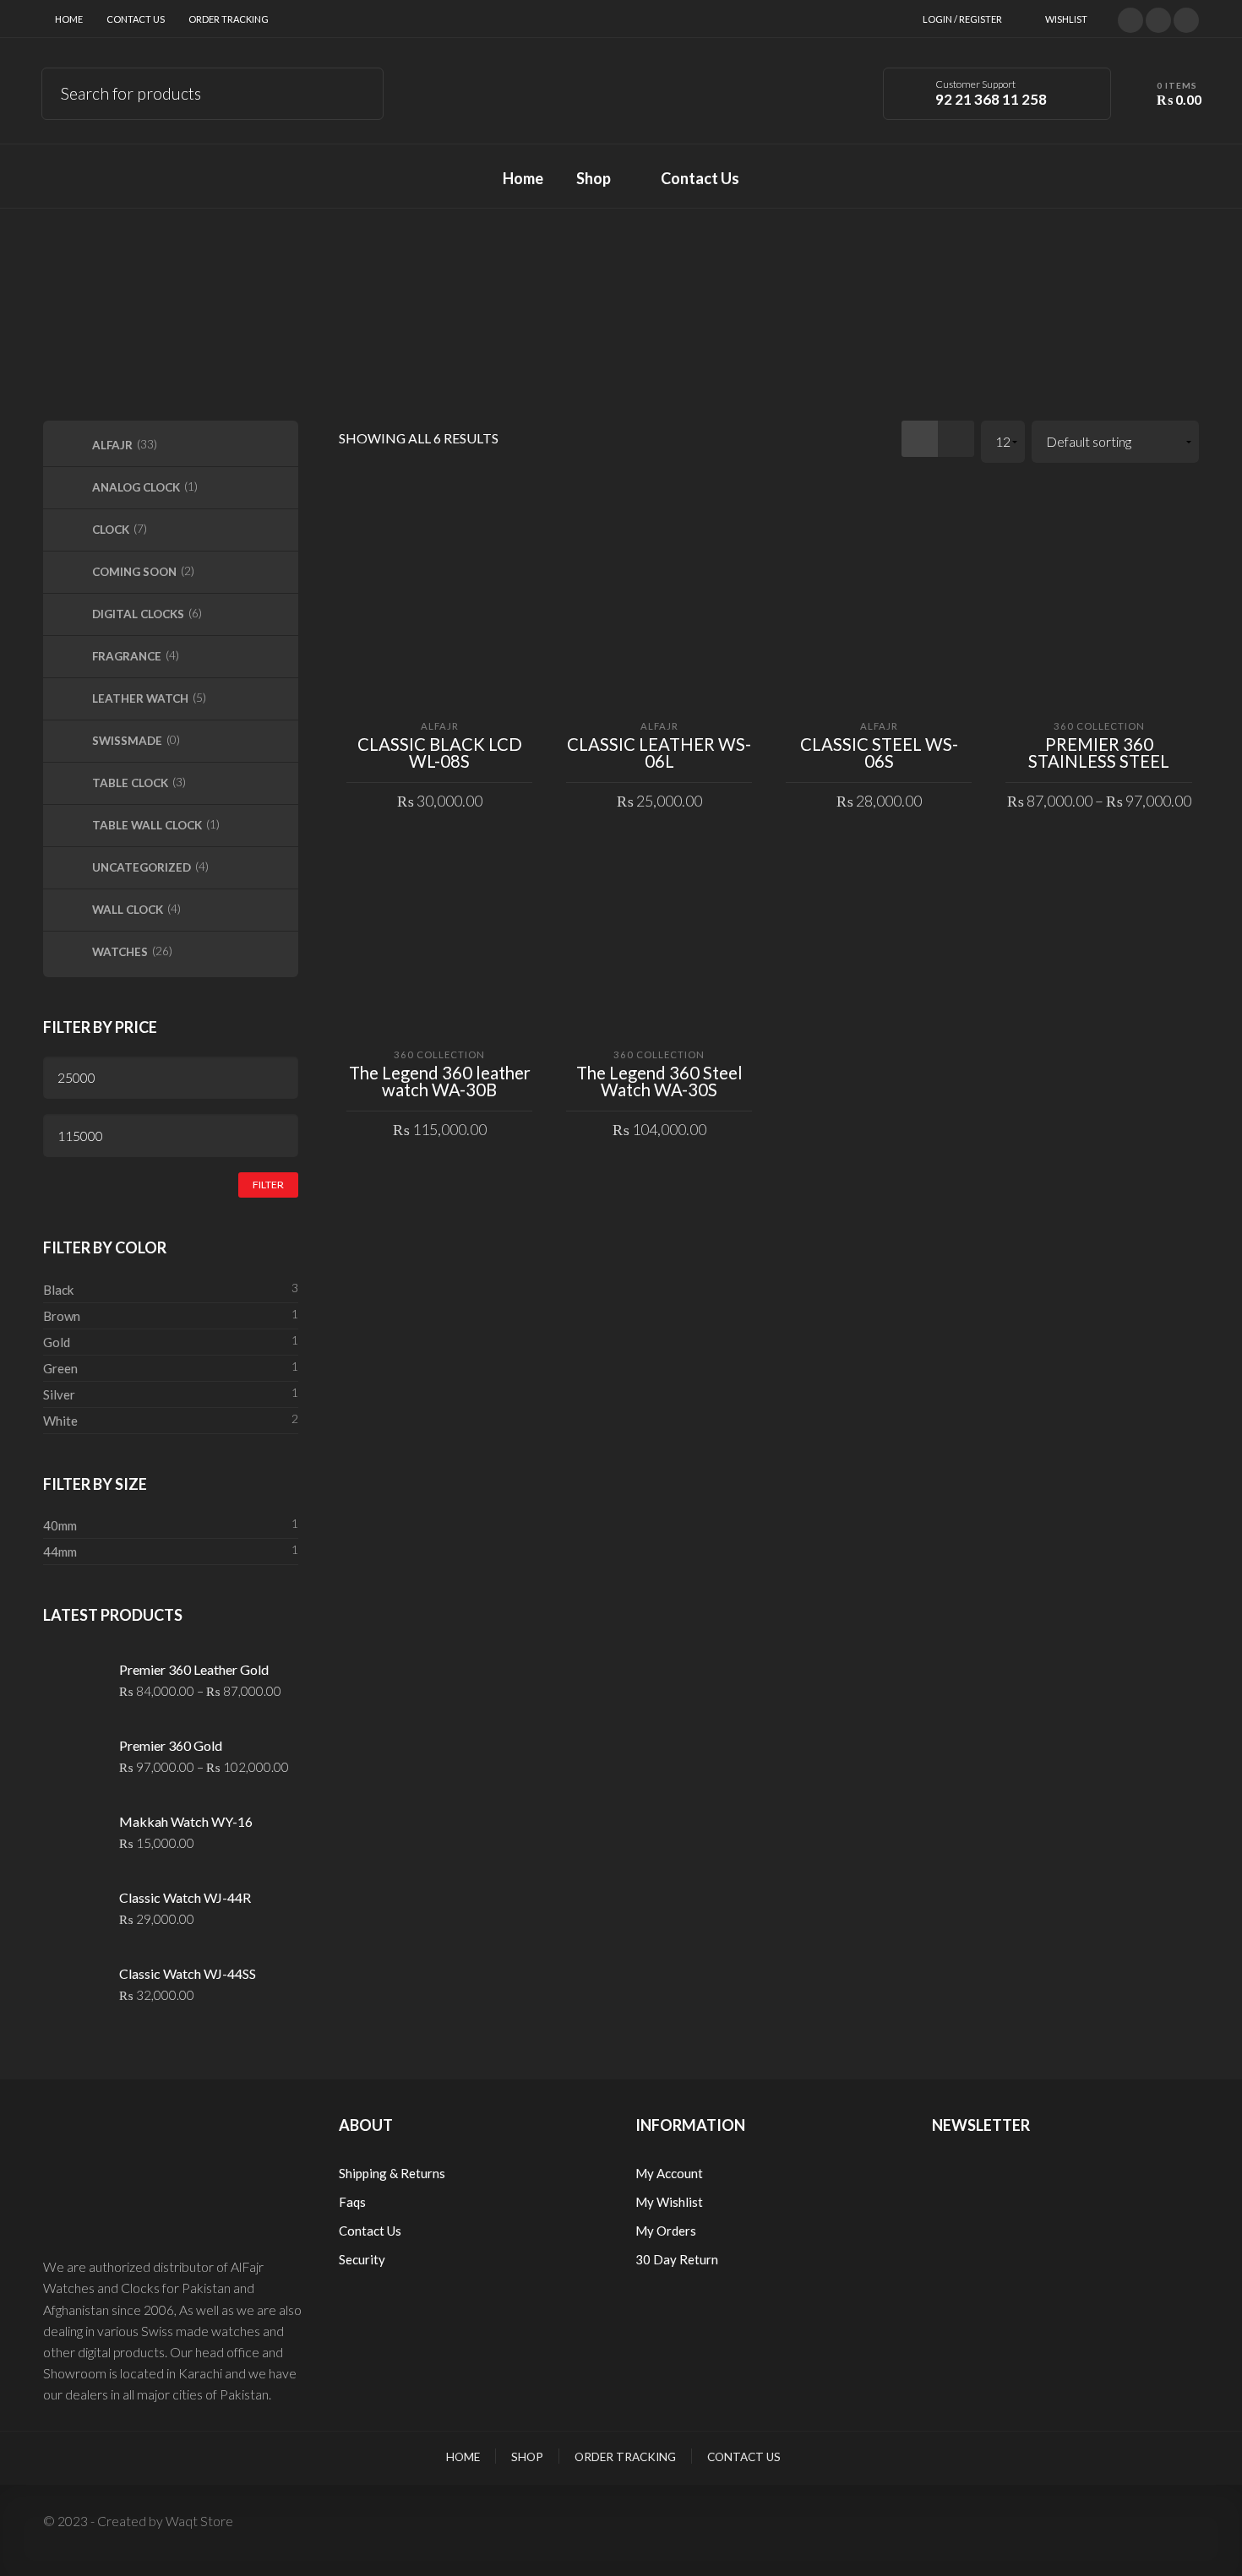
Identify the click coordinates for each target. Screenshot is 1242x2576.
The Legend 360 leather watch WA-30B (440, 1081)
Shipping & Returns (392, 2173)
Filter (268, 1185)
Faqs (352, 2202)
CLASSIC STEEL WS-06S (879, 753)
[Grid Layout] (920, 439)
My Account (669, 2173)
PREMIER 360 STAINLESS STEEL (1099, 753)
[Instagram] (1186, 18)
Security (362, 2259)
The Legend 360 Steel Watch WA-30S (659, 1081)
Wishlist (1066, 19)
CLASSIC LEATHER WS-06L (659, 753)
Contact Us (136, 19)
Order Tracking (229, 19)
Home (69, 19)
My (646, 2202)
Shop (527, 2457)
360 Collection (1099, 726)
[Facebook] (1158, 18)
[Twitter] (1130, 18)
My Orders (666, 2231)
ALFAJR (440, 726)
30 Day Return (677, 2259)
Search (359, 91)
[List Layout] (956, 439)
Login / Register (962, 19)
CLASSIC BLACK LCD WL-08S (440, 753)
